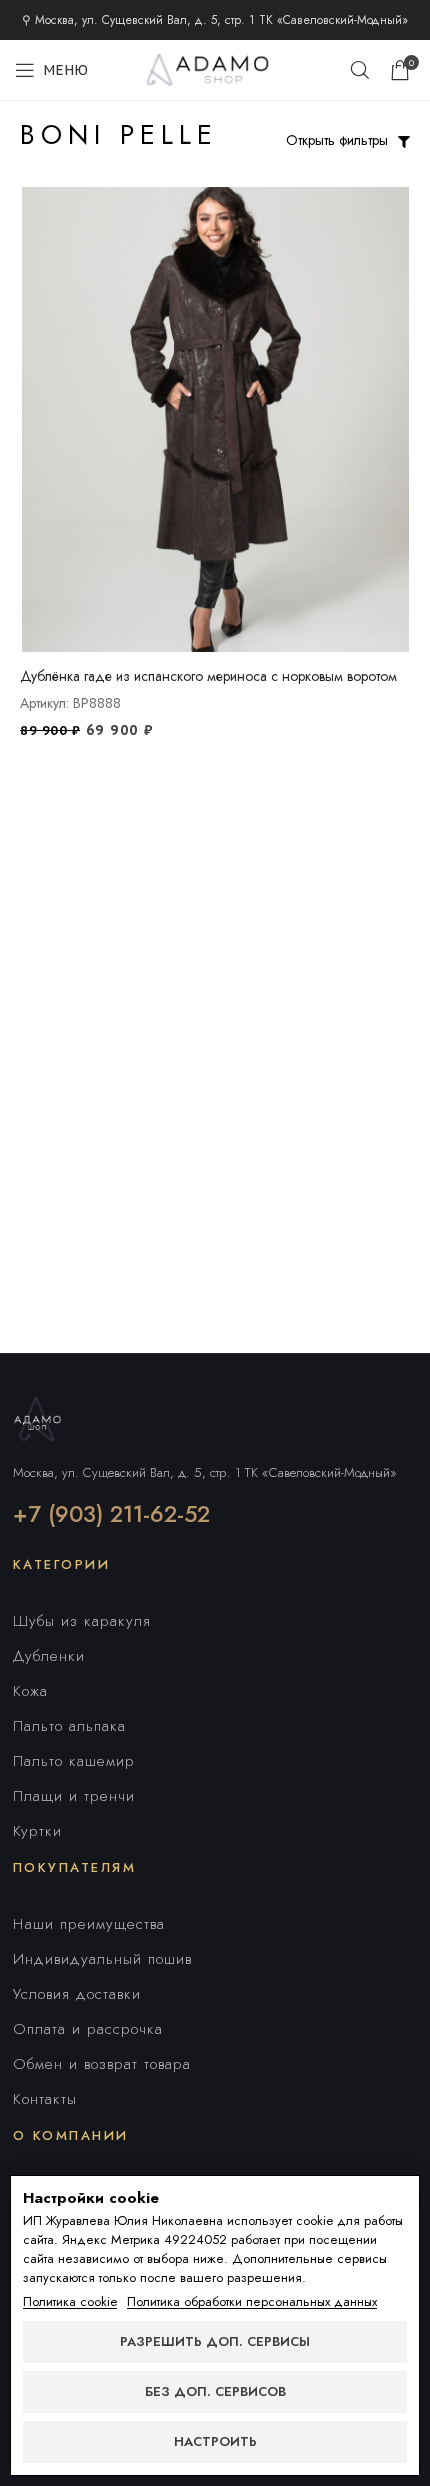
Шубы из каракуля (82, 1621)
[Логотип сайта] (215, 68)
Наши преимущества (89, 1924)
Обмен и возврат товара (102, 2064)
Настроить (215, 2441)
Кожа (30, 1691)
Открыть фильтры (337, 140)
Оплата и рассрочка (88, 2029)
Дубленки (49, 1656)
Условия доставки (77, 1994)
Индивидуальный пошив (102, 1959)
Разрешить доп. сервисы (215, 2341)
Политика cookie (70, 2302)
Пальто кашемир (74, 1761)
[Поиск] (360, 70)
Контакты (45, 2099)
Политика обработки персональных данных (252, 2302)
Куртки (37, 1831)
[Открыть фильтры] (404, 142)
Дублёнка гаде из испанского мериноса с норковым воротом (208, 676)
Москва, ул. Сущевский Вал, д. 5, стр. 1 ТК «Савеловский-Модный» (205, 1472)
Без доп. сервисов (215, 2391)
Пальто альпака (69, 1726)
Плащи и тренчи (74, 1796)
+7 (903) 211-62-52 (111, 1514)
